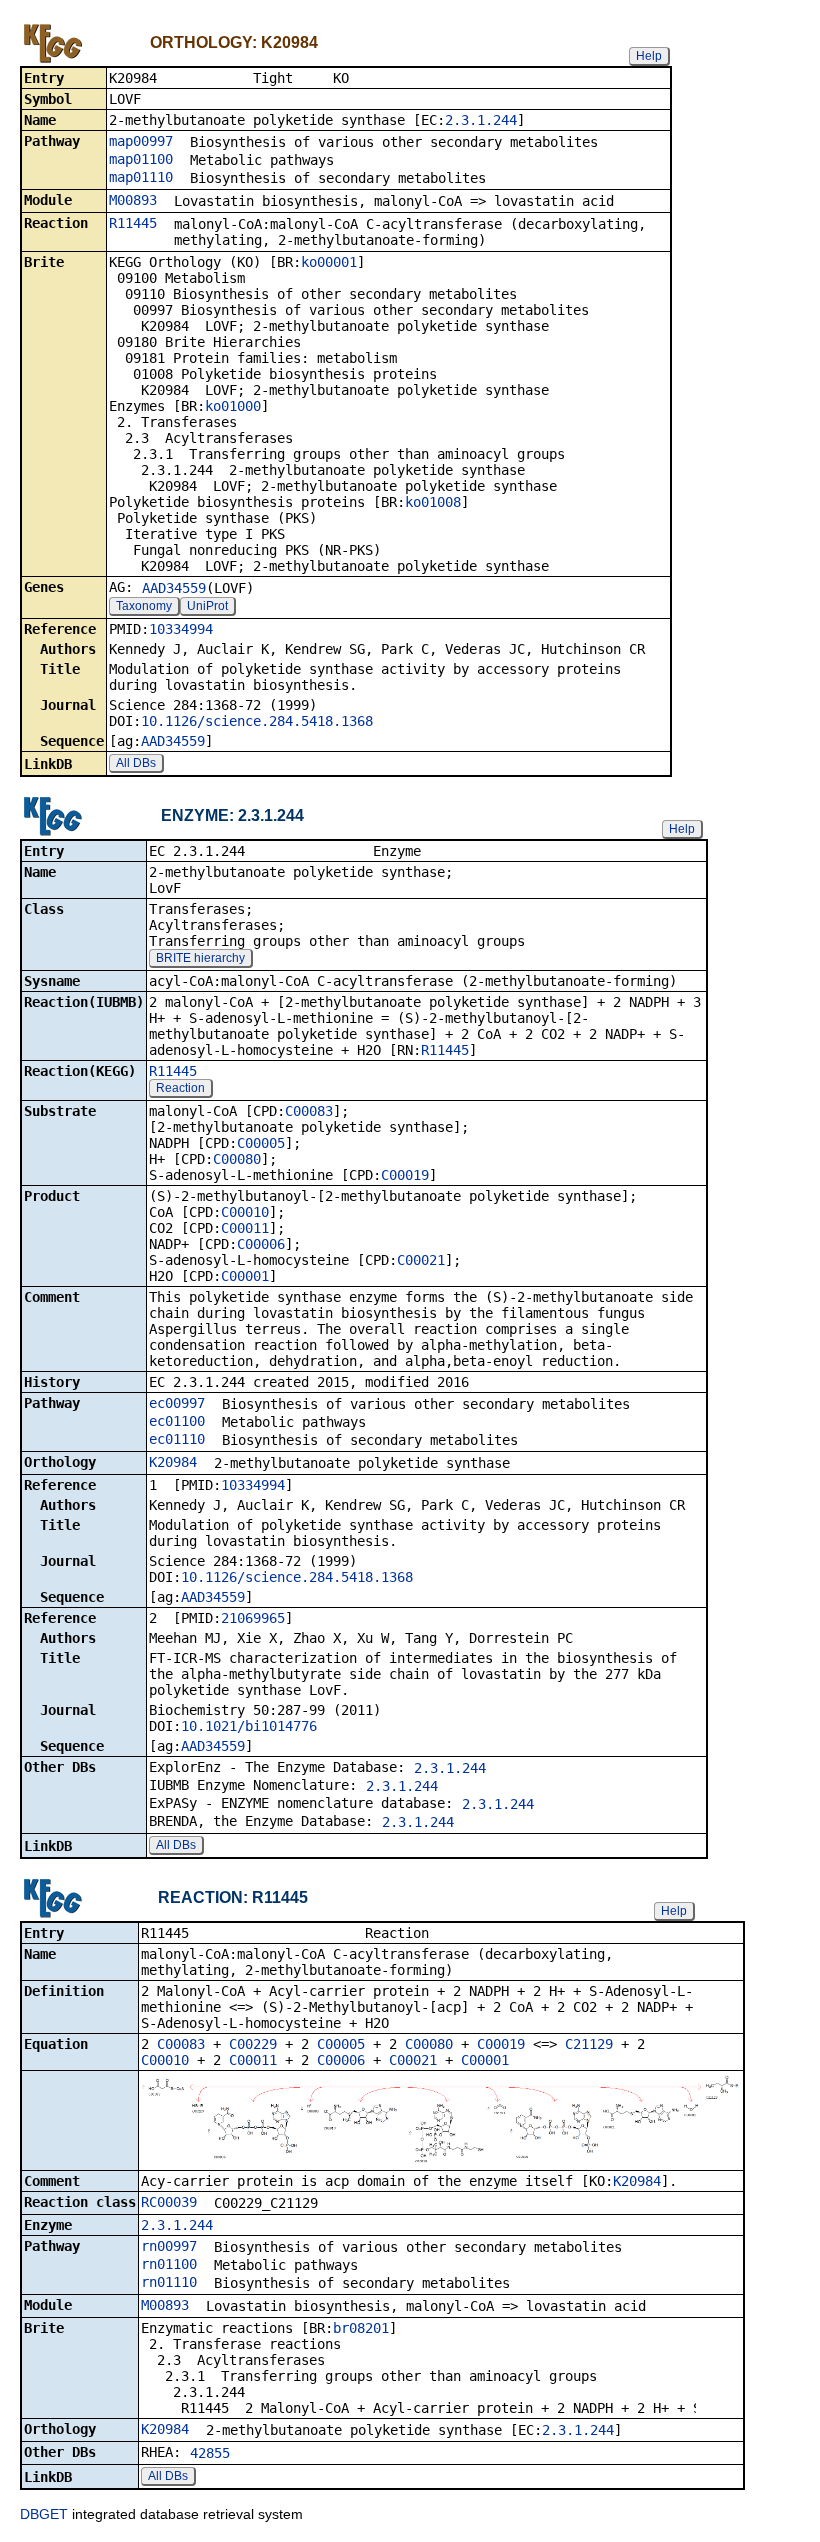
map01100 (141, 159)
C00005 (261, 1143)
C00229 (253, 2044)
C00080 (237, 1159)
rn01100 (169, 2264)
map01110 (141, 177)
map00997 (141, 141)
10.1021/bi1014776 (249, 1726)
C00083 (309, 1111)
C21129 (589, 2044)
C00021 (421, 1260)
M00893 (133, 200)
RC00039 (169, 2202)
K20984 (173, 1462)
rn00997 (169, 2246)
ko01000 (233, 406)
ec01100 (177, 1421)
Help (649, 56)
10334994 (181, 629)
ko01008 (433, 502)
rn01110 (169, 2282)
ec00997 (177, 1403)
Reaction (180, 1088)
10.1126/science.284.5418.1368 (257, 721)
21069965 (253, 1618)
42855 (210, 2453)
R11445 (133, 223)
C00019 (405, 1175)
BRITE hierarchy (200, 958)
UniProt (207, 606)
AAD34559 (174, 588)
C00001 (245, 1276)
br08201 (361, 2328)
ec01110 (177, 1439)
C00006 (261, 1244)
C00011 (245, 1228)
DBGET (44, 2514)
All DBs (136, 763)
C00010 (245, 1212)
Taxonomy (144, 606)
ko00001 (329, 262)
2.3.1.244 (481, 120)
